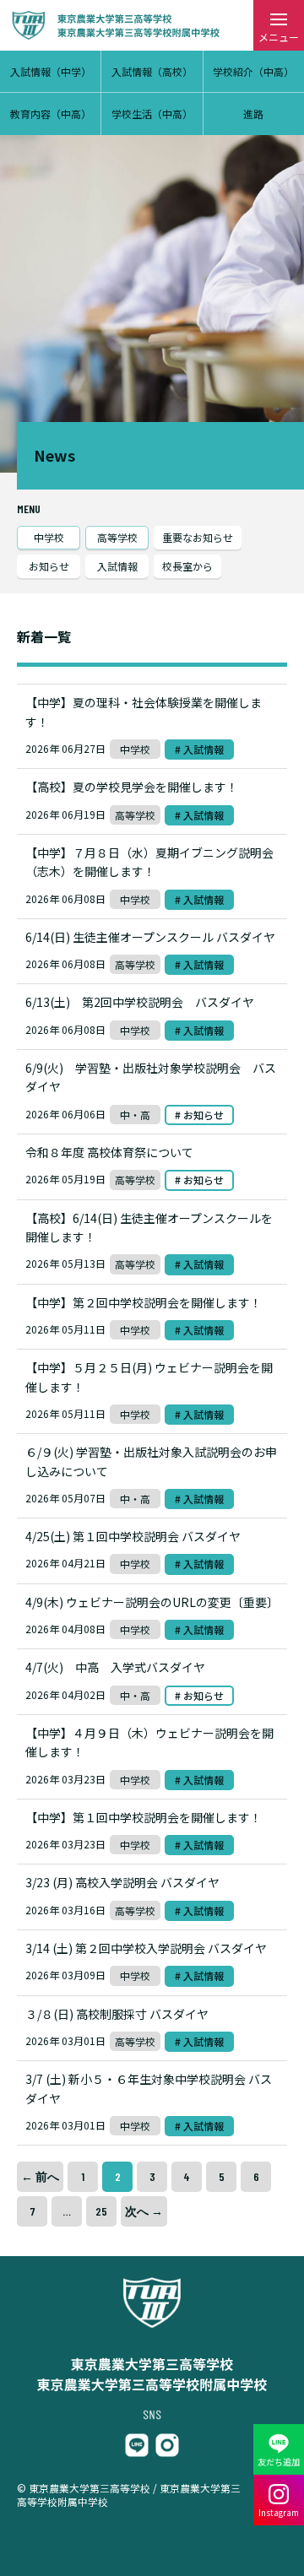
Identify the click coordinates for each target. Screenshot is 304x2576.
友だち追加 (279, 2462)
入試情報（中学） (51, 71)
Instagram (279, 2512)
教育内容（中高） (51, 114)
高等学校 (117, 537)
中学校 (49, 537)
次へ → (144, 2211)
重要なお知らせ (198, 537)
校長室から (187, 566)
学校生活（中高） (152, 114)
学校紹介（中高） (253, 71)
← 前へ (40, 2176)
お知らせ (49, 566)
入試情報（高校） (152, 71)
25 (101, 2211)
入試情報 (117, 566)
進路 (253, 114)
